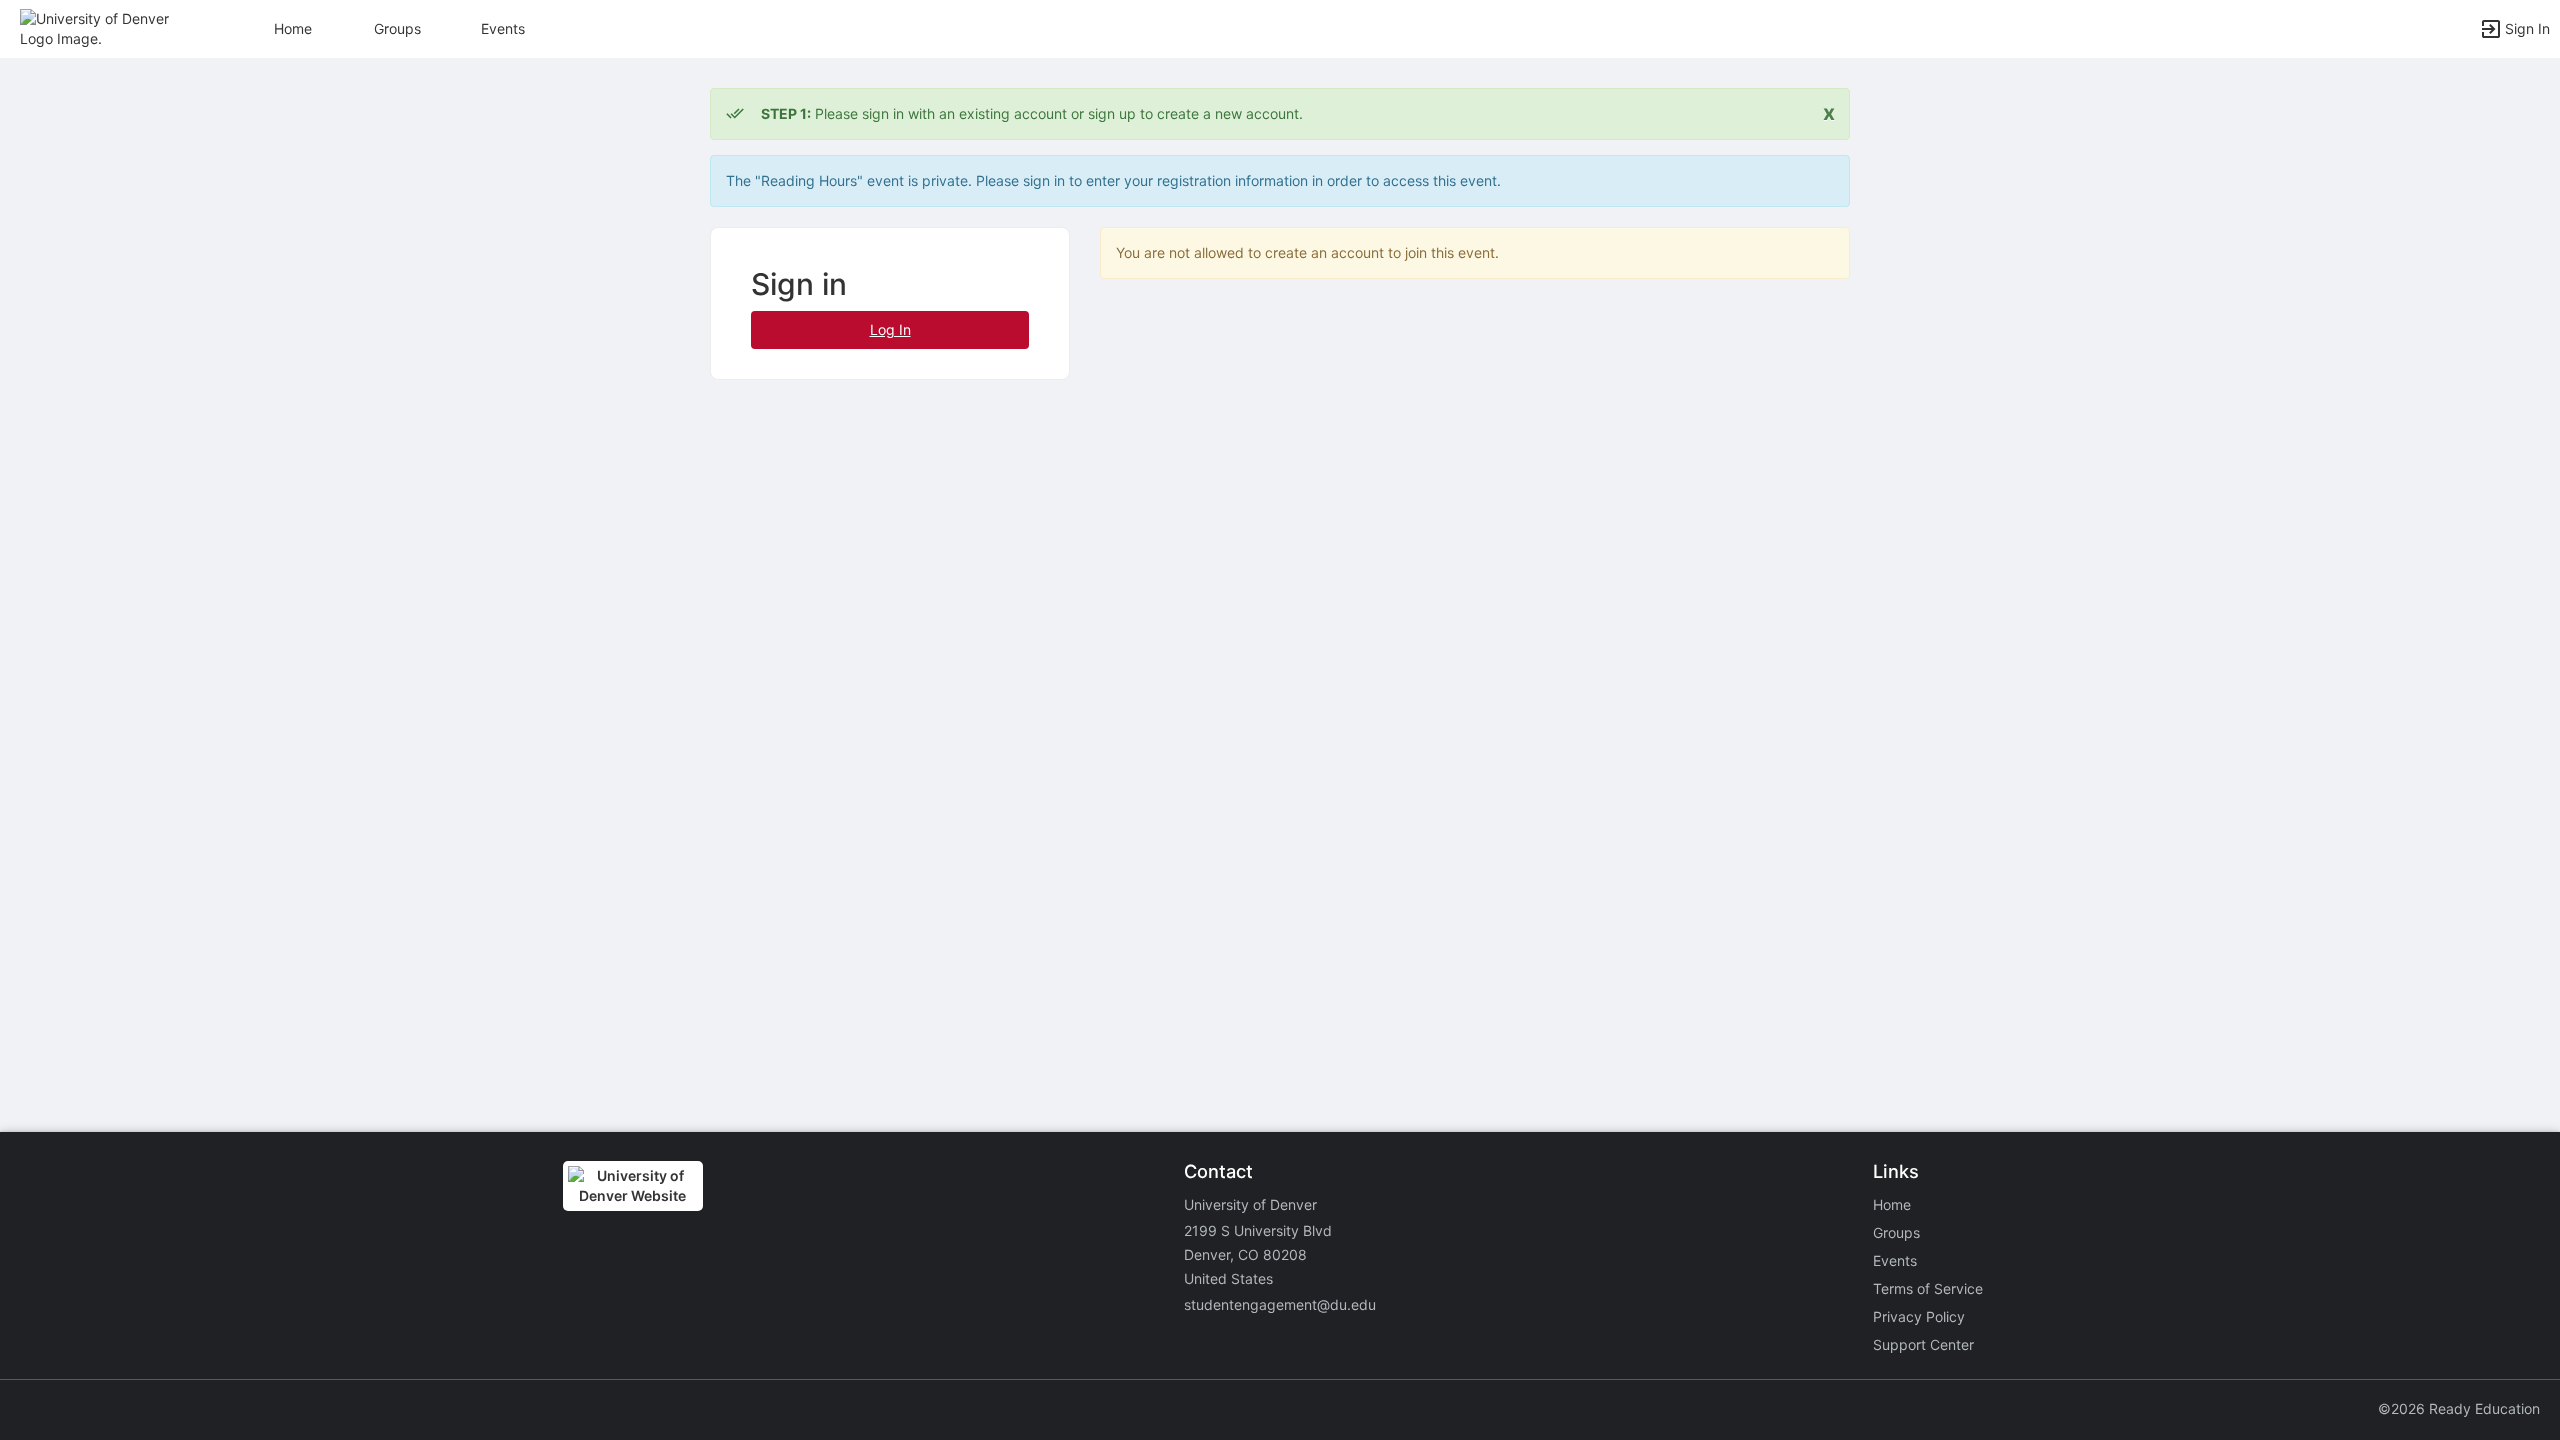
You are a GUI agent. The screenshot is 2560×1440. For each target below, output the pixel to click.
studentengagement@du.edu (1280, 1304)
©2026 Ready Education (2459, 1408)
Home (1892, 1204)
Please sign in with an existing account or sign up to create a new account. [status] (1032, 113)
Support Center (1923, 1344)
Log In (890, 329)
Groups (397, 28)
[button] (102, 27)
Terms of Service (1928, 1288)
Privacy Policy (1919, 1316)
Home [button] (293, 28)
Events (503, 28)
